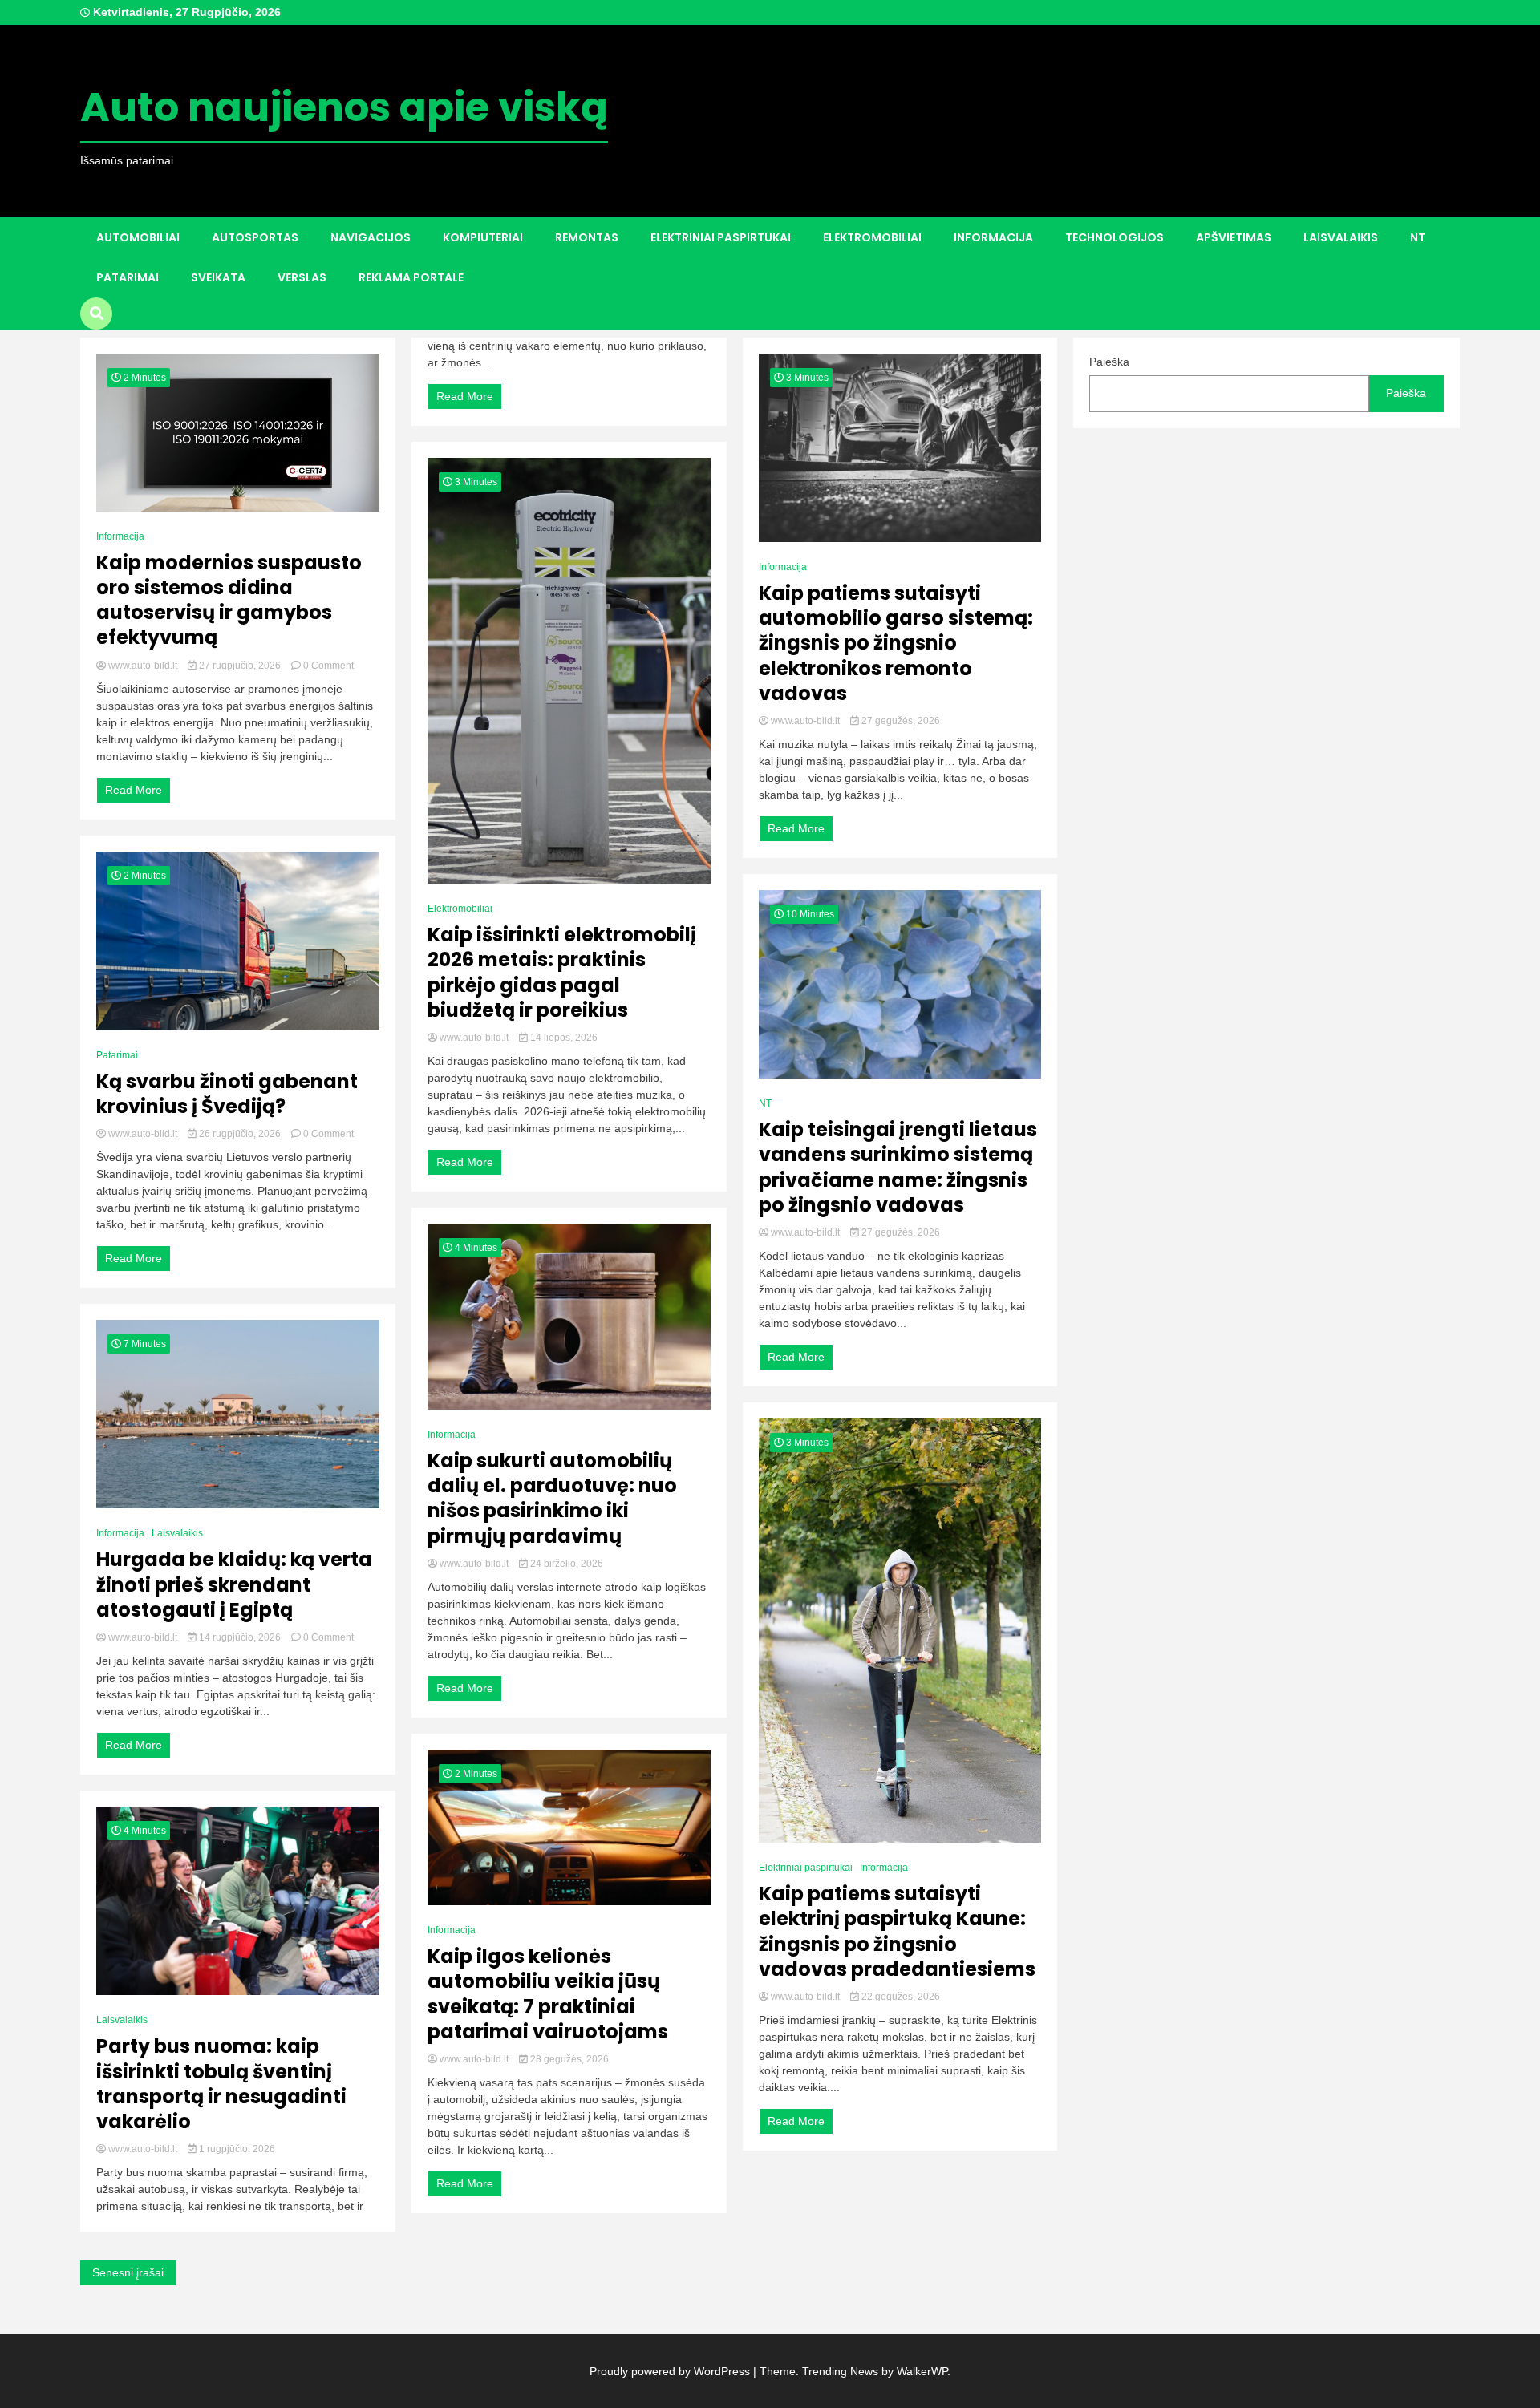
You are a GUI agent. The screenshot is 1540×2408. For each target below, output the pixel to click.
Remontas (587, 237)
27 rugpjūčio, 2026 (240, 666)
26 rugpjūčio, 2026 (240, 1134)
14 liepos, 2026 (563, 1038)
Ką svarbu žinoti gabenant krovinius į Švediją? (227, 1094)
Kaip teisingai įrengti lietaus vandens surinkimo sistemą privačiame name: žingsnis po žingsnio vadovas (898, 1167)
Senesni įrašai (128, 2272)
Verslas (302, 277)
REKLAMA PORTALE (411, 277)
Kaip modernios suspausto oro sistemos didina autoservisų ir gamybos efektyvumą (229, 600)
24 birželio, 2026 (565, 1564)
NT (1418, 237)
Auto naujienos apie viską (344, 107)
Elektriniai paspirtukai (721, 237)
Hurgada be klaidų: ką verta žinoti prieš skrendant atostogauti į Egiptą (234, 1584)
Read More (134, 790)
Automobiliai (138, 237)
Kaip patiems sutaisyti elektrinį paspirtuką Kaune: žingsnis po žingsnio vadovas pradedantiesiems (897, 1931)
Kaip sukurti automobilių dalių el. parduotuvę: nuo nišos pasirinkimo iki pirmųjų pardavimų (552, 1498)
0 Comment (328, 666)
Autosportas (255, 237)
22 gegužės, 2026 (900, 1997)
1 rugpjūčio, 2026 (236, 2149)
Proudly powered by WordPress (671, 2371)
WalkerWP (922, 2371)
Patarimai (128, 277)
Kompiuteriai (483, 237)
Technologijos (1114, 237)
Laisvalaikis (1341, 237)
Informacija (993, 237)
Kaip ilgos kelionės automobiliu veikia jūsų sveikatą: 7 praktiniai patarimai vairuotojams (548, 1994)
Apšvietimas (1234, 237)
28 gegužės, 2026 (568, 2059)
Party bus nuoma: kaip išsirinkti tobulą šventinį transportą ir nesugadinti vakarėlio (221, 2084)
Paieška (1109, 362)
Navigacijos (371, 237)
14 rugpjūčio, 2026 (240, 1637)
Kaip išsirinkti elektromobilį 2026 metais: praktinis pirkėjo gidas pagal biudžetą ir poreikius (562, 972)
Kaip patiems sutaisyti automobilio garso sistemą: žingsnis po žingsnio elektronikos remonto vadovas (896, 643)
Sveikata (218, 277)
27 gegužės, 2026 (900, 721)
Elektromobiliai (872, 237)
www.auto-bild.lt (143, 666)
